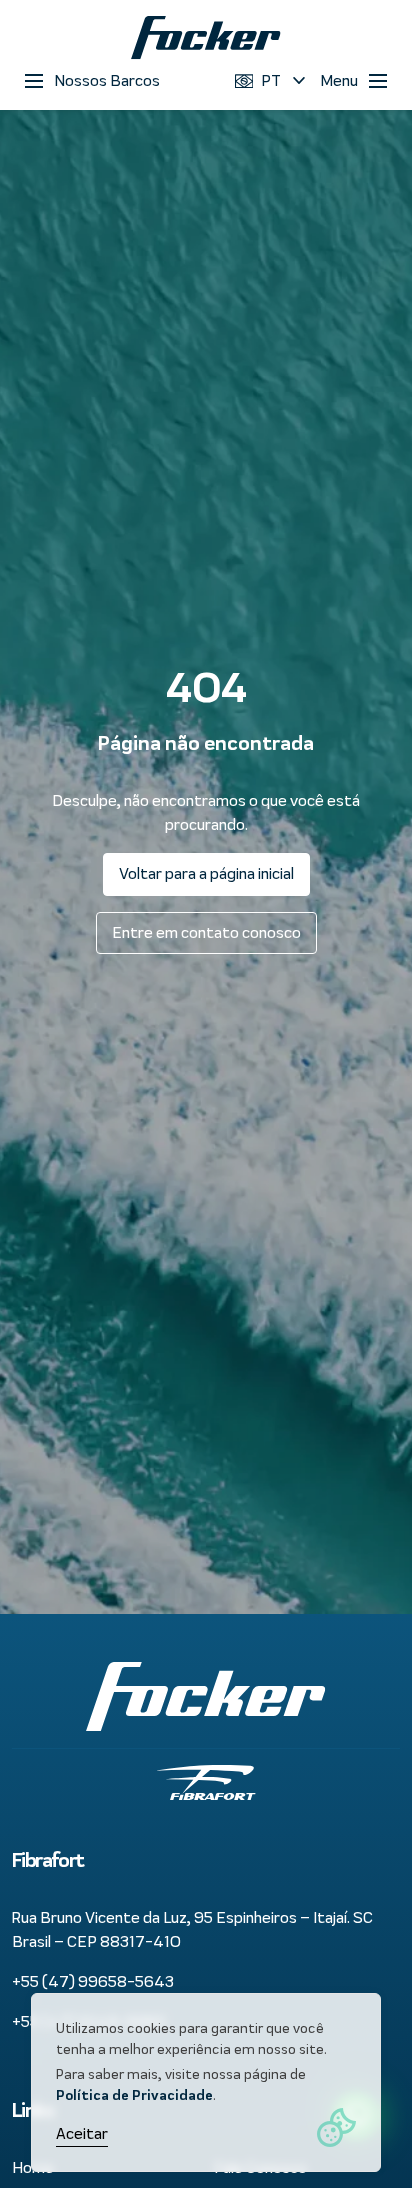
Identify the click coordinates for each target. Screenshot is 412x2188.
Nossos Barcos (107, 80)
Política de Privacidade (134, 2095)
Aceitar (82, 2133)
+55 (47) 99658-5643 (93, 1981)
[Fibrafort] (206, 38)
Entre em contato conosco (206, 932)
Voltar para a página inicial (206, 873)
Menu (339, 80)
